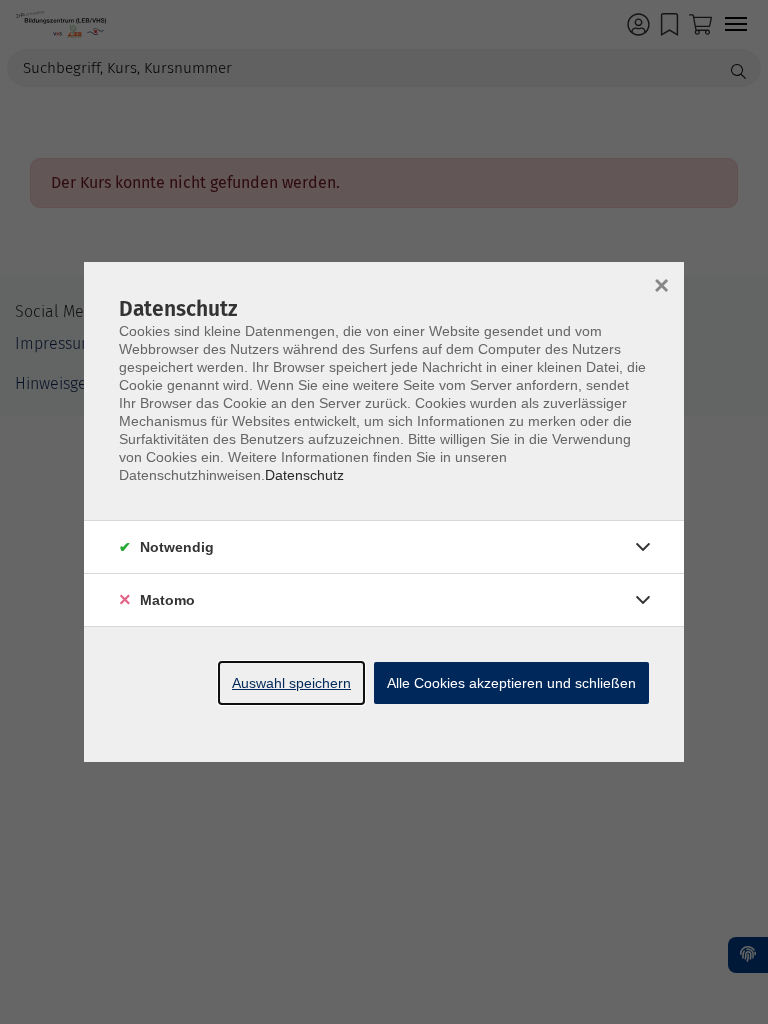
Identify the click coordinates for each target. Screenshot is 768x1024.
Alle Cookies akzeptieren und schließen (511, 683)
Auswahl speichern (291, 683)
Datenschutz (304, 475)
